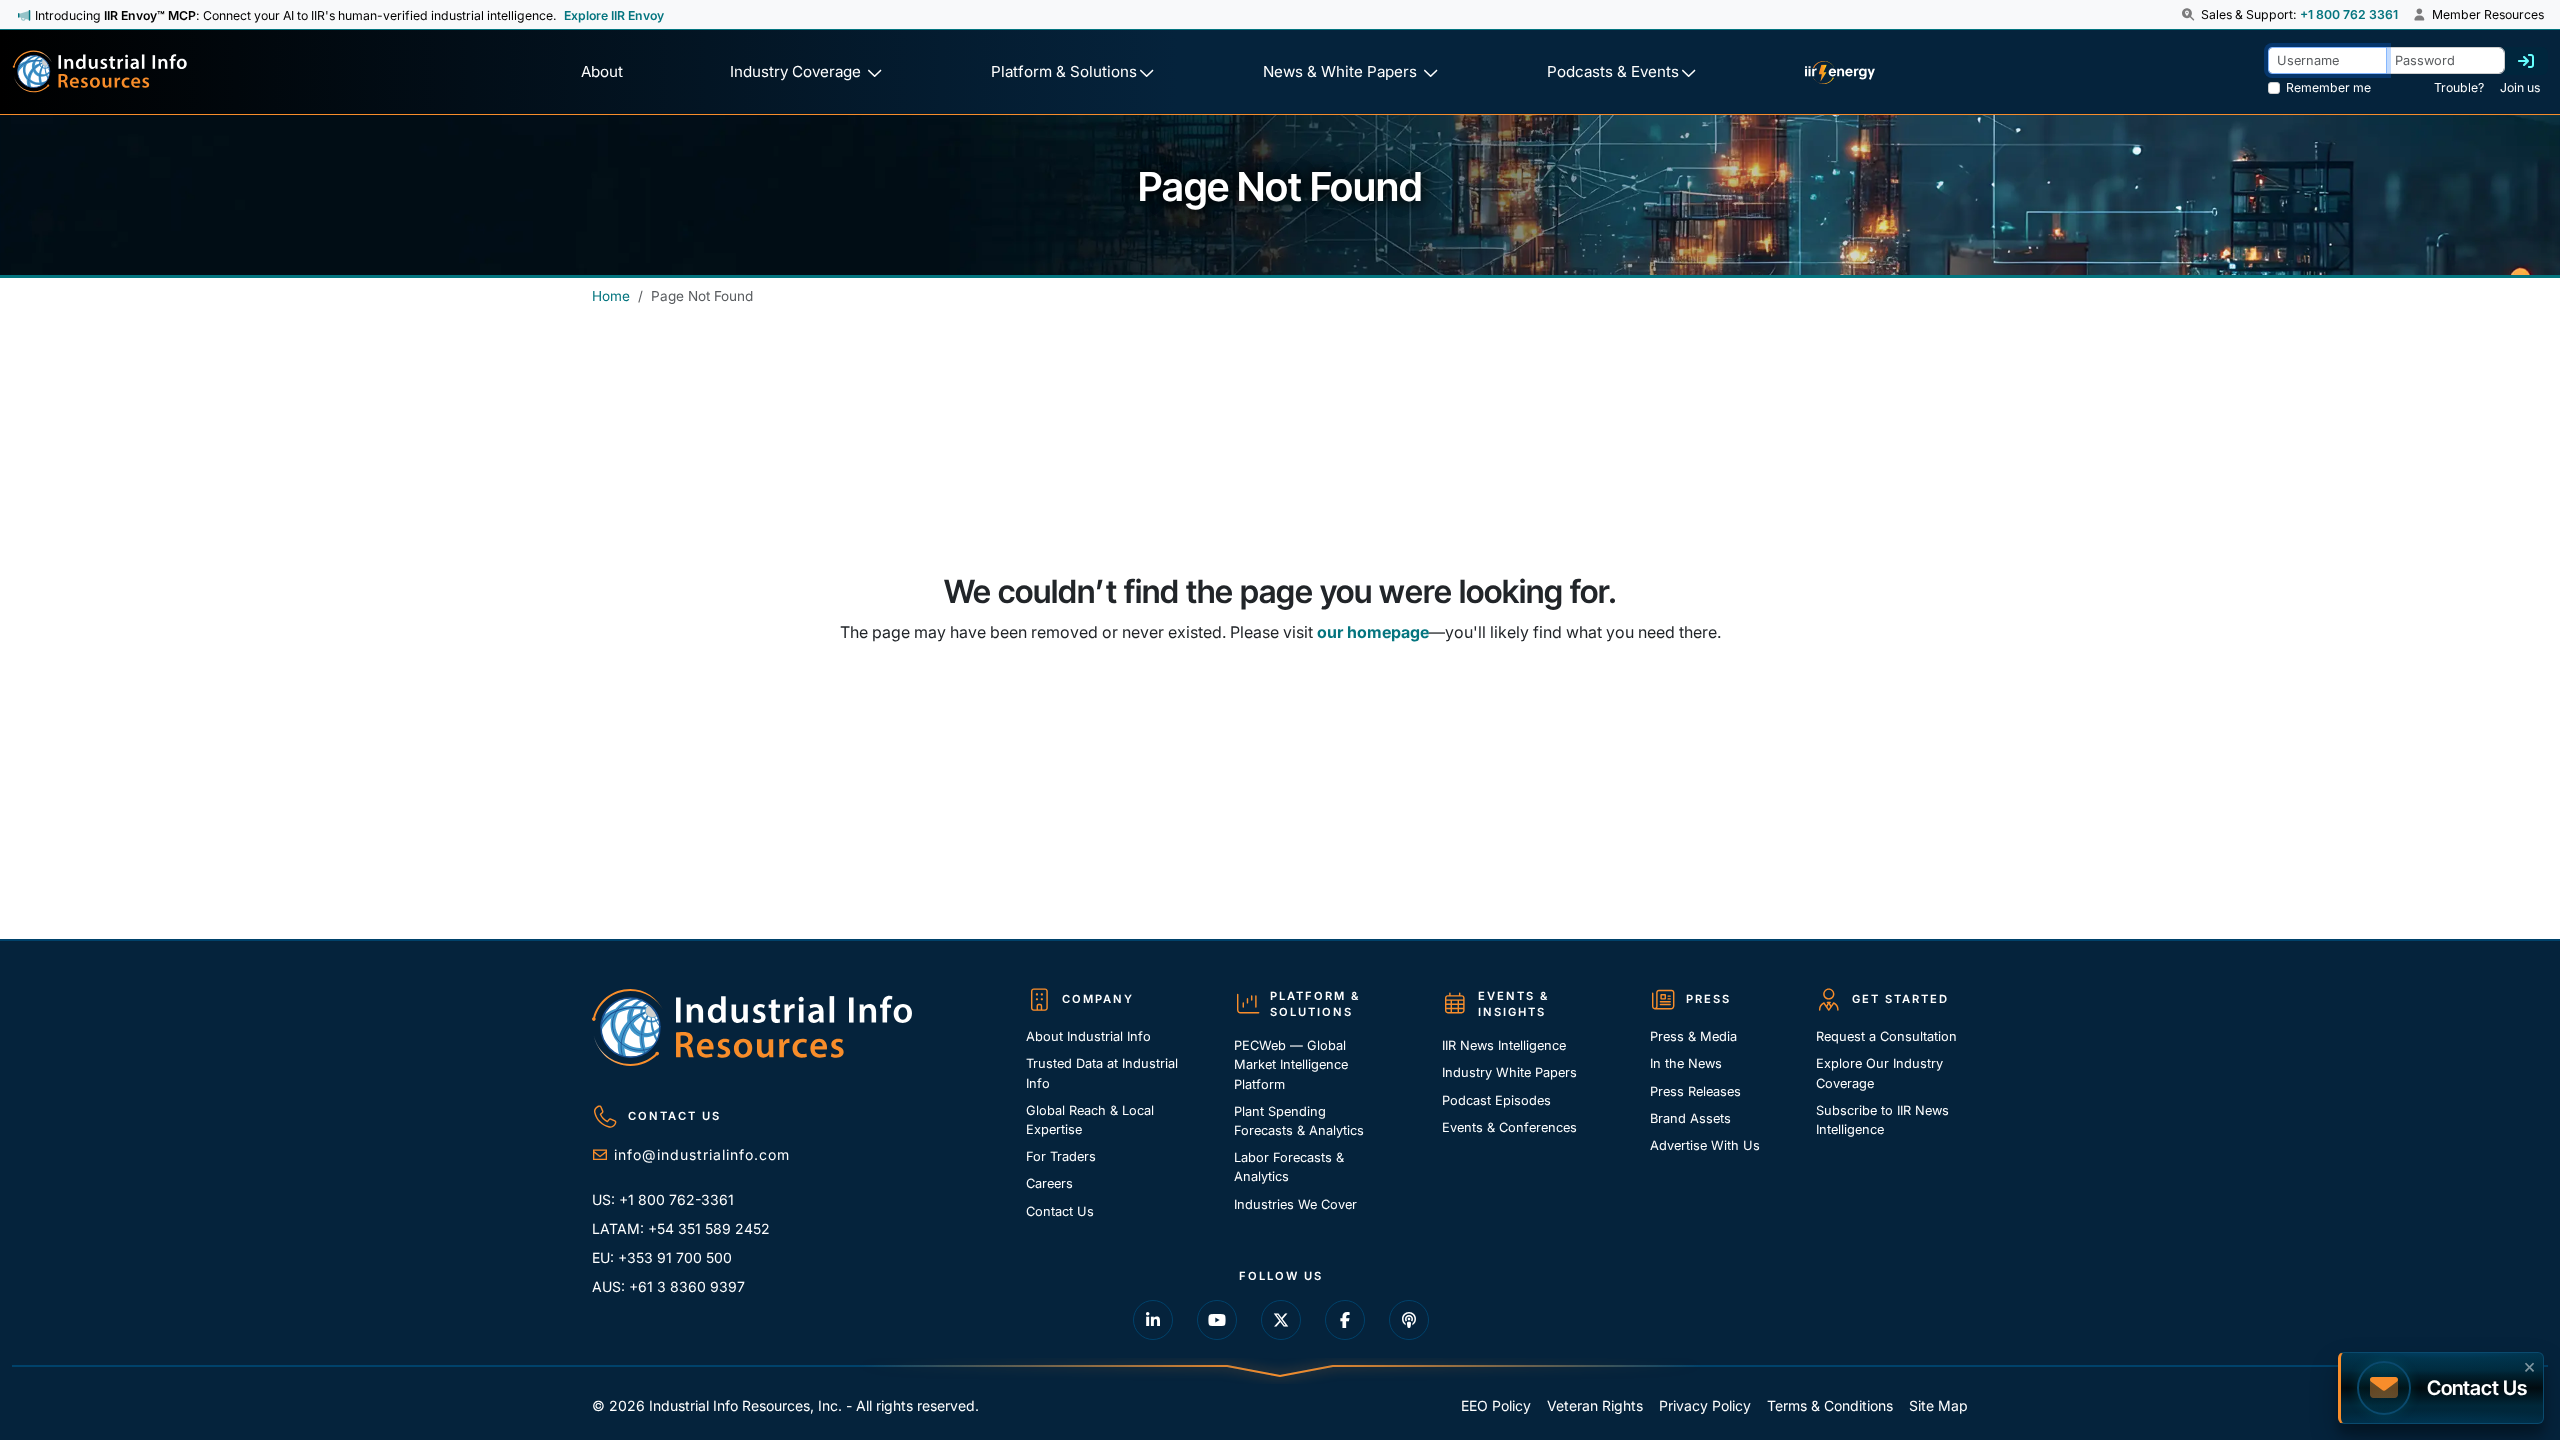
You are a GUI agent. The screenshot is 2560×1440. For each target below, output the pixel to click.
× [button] (2529, 1365)
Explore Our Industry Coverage (1879, 1073)
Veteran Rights (1595, 1405)
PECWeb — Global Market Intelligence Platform (1291, 1064)
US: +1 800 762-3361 (663, 1199)
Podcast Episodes (1496, 1100)
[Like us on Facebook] (1345, 1320)
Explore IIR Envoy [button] (614, 15)
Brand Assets (1690, 1118)
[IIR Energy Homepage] (1839, 72)
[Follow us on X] (1281, 1320)
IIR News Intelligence (1504, 1045)
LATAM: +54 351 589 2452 (681, 1228)
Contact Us (1060, 1211)
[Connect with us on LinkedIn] (1153, 1320)
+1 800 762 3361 (2349, 14)
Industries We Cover (1295, 1204)
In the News (1686, 1063)
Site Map (1938, 1405)
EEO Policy (1496, 1405)
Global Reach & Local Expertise (1090, 1120)
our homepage (1373, 632)
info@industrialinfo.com (702, 1154)
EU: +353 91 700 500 (662, 1257)
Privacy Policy (1705, 1405)
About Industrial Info (1088, 1036)
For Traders (1061, 1156)
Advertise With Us (1705, 1145)
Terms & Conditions (1830, 1405)
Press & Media (1693, 1036)
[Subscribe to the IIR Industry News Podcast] (1409, 1320)
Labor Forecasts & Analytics (1289, 1167)
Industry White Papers (1509, 1072)
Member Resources (2486, 14)
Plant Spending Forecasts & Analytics (1299, 1121)
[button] (2189, 15)
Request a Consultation (1886, 1036)
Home (611, 296)
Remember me (2328, 87)
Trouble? (2459, 87)
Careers (1049, 1183)
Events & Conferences (1509, 1127)
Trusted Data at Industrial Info (1102, 1073)
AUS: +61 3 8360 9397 (668, 1286)
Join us (2520, 87)
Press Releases (1695, 1091)
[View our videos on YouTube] (1217, 1320)
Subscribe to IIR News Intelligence (1882, 1120)
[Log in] (2526, 61)
